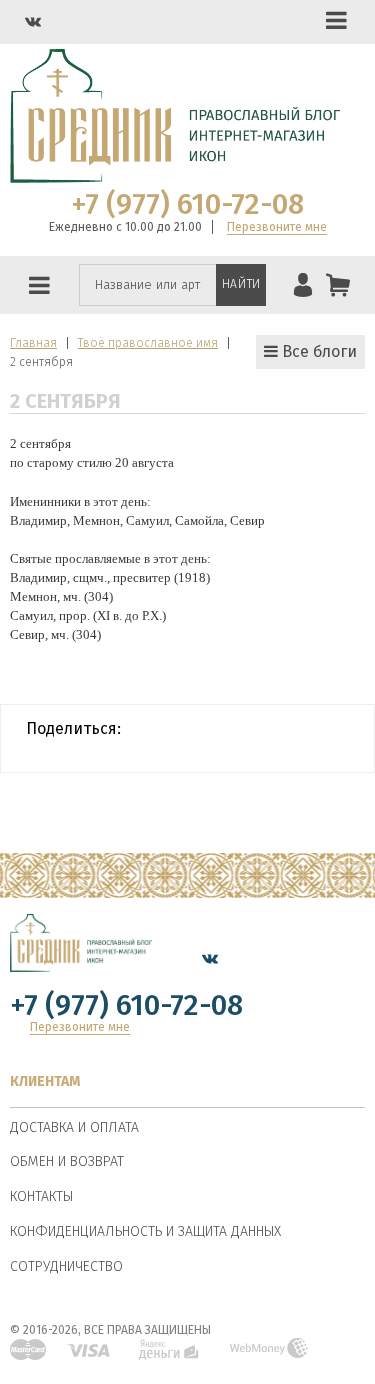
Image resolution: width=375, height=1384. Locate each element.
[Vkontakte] (33, 21)
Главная (33, 343)
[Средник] (81, 958)
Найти (241, 284)
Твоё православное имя (148, 343)
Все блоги (317, 351)
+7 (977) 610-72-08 (187, 205)
